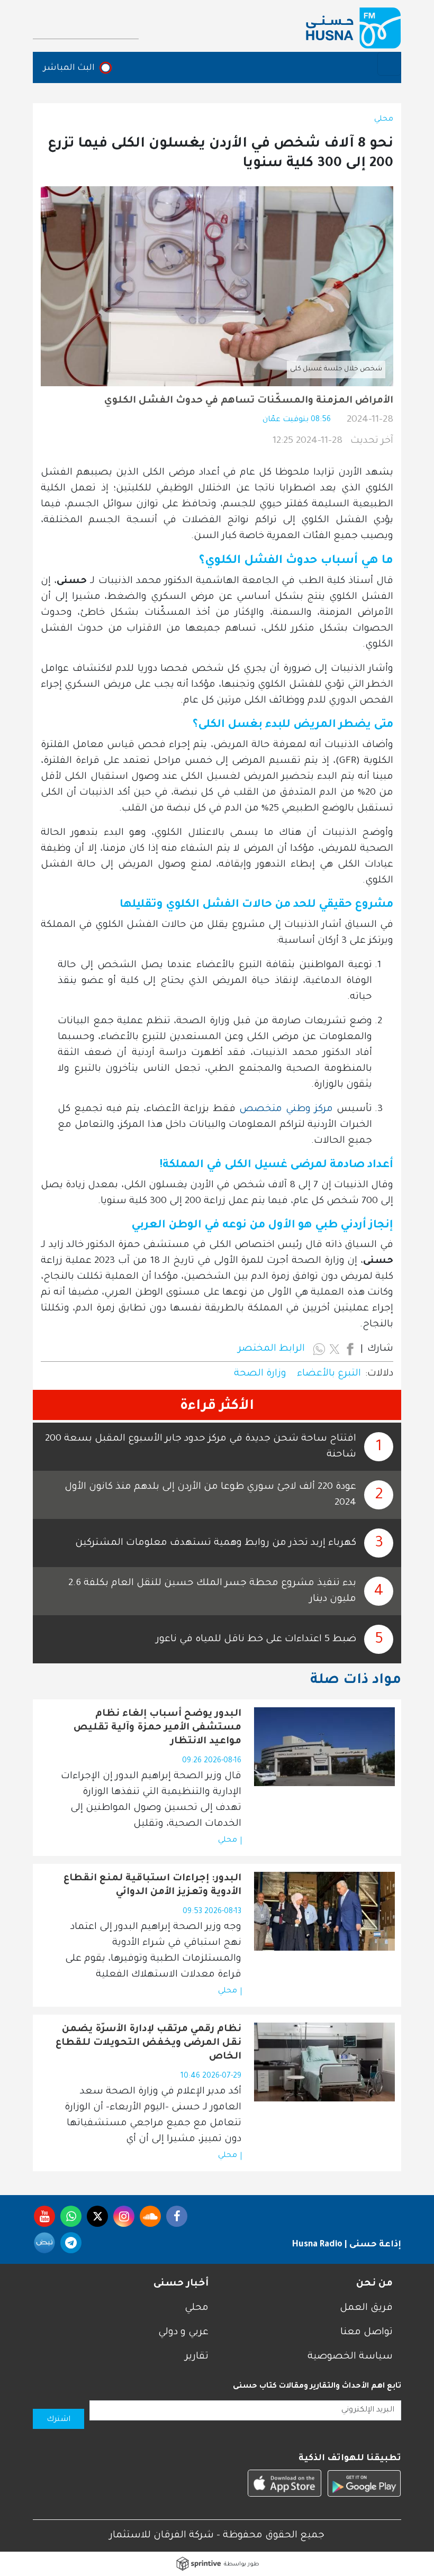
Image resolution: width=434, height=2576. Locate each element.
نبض (44, 2243)
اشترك (58, 2420)
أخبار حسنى (181, 2284)
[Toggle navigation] (389, 64)
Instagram (124, 2216)
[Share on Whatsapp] (319, 1349)
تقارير (197, 2357)
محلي (384, 120)
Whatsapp (71, 2216)
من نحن (374, 2284)
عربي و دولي (183, 2333)
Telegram (71, 2243)
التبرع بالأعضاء (329, 1374)
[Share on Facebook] (350, 1349)
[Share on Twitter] (334, 1349)
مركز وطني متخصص (286, 1109)
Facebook (177, 2216)
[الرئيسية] (354, 28)
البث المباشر (69, 68)
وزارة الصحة (260, 1374)
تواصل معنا (367, 2333)
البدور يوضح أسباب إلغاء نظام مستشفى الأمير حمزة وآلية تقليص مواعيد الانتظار (157, 1728)
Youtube (44, 2216)
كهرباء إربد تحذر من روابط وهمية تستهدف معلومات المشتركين (216, 1543)
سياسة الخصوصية (350, 2357)
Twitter (97, 2216)
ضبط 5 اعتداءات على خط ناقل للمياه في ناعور (256, 1640)
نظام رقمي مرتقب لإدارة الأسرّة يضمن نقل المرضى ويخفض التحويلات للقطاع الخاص (148, 2043)
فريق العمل (366, 2308)
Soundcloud (150, 2216)
